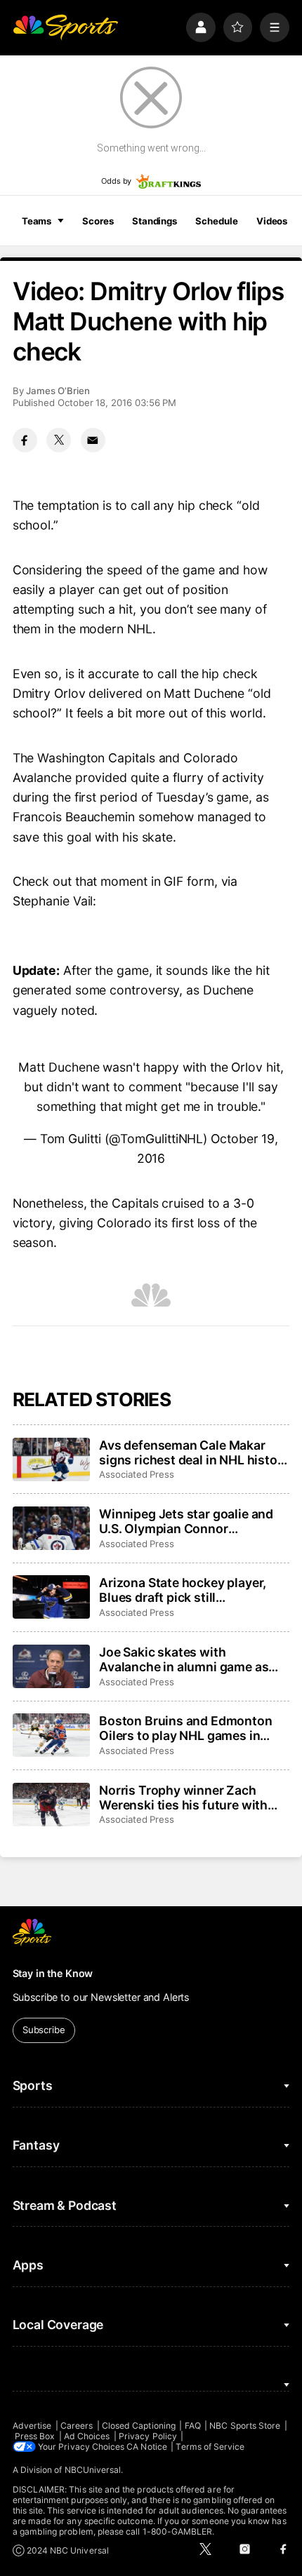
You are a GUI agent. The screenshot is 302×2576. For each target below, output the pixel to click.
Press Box (35, 2436)
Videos (272, 221)
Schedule (216, 221)
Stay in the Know (53, 1973)
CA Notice (147, 2447)
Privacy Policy (148, 2436)
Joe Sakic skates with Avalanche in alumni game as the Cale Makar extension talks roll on (189, 1659)
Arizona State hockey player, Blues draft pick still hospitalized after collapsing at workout (190, 1590)
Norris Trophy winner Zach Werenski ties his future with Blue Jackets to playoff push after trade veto (183, 1798)
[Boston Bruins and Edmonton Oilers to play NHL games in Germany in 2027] (51, 1735)
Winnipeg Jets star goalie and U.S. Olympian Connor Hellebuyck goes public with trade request (186, 1521)
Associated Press (137, 1474)
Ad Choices (87, 2436)
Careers (77, 2426)
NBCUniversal (93, 2470)
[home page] (65, 27)
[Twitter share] (59, 440)
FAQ (193, 2426)
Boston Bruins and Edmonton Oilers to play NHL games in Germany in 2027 (185, 1728)
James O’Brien (58, 391)
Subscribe (44, 2030)
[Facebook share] (25, 440)
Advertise (32, 2426)
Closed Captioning (139, 2426)
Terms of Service (210, 2447)
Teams (37, 221)
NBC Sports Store (245, 2426)
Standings (155, 221)
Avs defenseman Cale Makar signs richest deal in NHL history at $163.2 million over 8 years (194, 1452)
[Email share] (93, 440)
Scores (98, 221)
